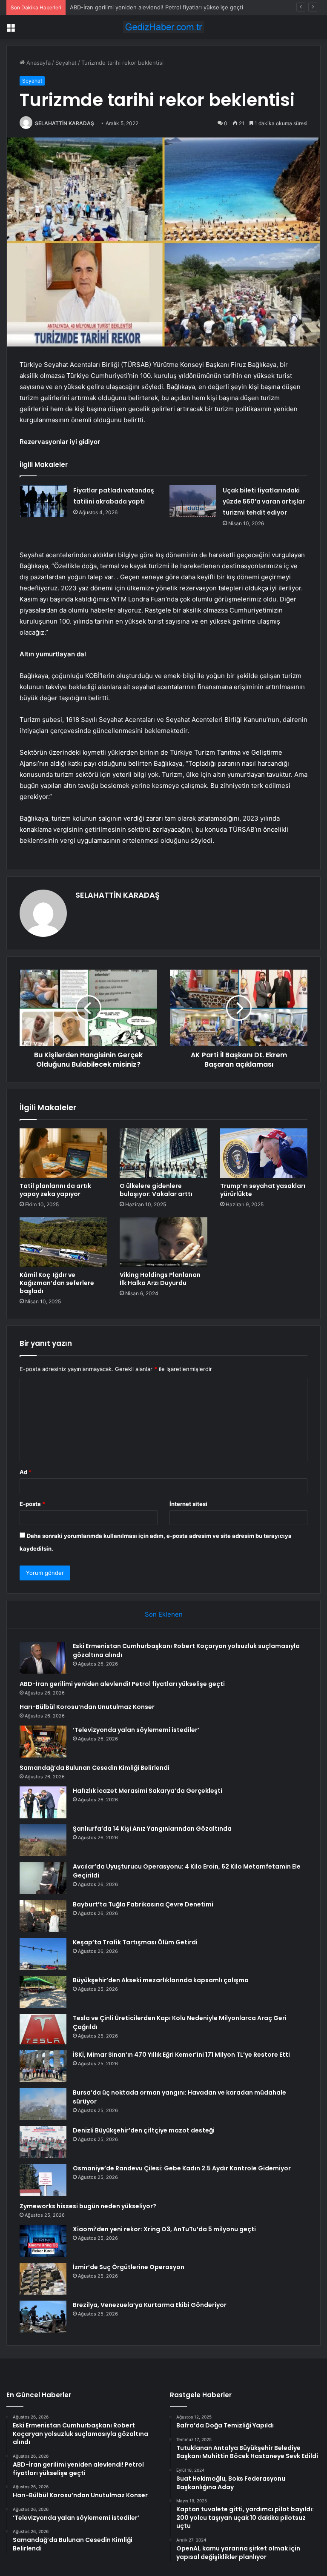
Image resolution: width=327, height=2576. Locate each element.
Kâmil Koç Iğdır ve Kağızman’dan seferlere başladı (57, 1283)
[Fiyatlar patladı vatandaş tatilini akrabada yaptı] (43, 501)
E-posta (32, 1504)
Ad (26, 1472)
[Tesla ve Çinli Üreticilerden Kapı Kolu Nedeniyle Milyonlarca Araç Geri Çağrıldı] (43, 2029)
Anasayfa (38, 63)
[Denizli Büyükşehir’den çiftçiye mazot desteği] (43, 2142)
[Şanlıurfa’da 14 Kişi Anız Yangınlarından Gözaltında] (43, 1840)
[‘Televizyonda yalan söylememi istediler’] (43, 1742)
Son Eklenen (164, 1614)
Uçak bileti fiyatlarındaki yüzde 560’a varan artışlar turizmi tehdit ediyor (264, 501)
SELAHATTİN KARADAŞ (65, 123)
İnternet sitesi (188, 1504)
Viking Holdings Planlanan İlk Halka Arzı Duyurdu (160, 1279)
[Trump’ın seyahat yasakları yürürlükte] (264, 1153)
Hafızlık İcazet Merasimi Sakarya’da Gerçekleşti (148, 1791)
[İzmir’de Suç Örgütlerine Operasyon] (43, 2279)
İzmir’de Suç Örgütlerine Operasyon (129, 2267)
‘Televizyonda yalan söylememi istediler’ (136, 1730)
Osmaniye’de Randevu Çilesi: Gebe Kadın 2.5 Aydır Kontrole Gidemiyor (182, 2168)
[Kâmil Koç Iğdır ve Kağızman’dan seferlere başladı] (63, 1242)
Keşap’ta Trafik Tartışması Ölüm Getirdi (135, 1942)
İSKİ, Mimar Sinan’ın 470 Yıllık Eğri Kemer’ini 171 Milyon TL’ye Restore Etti (181, 2055)
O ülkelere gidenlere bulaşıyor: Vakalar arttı (156, 1190)
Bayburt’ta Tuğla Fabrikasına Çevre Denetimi (143, 1904)
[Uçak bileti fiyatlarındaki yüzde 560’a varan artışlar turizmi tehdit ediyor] (193, 501)
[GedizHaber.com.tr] (163, 27)
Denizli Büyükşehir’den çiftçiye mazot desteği (144, 2130)
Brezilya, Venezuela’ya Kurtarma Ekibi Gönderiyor (150, 2305)
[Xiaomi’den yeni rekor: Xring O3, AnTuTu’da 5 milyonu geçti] (43, 2241)
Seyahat (66, 63)
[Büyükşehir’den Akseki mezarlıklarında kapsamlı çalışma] (43, 1992)
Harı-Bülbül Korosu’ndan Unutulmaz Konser (127, 7)
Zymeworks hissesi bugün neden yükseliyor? (88, 2206)
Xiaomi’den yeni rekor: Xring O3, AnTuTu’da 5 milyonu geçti (164, 2229)
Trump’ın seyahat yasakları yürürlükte (263, 1190)
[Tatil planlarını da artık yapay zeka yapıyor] (63, 1153)
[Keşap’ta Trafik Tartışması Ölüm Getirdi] (43, 1954)
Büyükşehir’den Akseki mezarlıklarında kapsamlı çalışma (161, 1980)
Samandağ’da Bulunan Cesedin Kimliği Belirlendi (95, 1768)
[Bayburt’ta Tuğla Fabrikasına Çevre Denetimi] (43, 1916)
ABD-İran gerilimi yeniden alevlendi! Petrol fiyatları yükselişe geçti (122, 1684)
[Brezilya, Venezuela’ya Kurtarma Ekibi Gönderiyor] (43, 2317)
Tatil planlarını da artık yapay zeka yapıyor (55, 1190)
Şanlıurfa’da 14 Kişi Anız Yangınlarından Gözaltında (152, 1829)
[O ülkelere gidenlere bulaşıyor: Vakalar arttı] (163, 1153)
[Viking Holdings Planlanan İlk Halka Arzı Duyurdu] (163, 1242)
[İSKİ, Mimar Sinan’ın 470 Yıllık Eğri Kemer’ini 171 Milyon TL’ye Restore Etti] (43, 2066)
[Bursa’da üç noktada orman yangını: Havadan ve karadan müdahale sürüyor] (43, 2104)
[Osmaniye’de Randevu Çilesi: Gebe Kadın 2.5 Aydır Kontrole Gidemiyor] (43, 2180)
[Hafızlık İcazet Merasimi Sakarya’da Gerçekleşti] (43, 1802)
